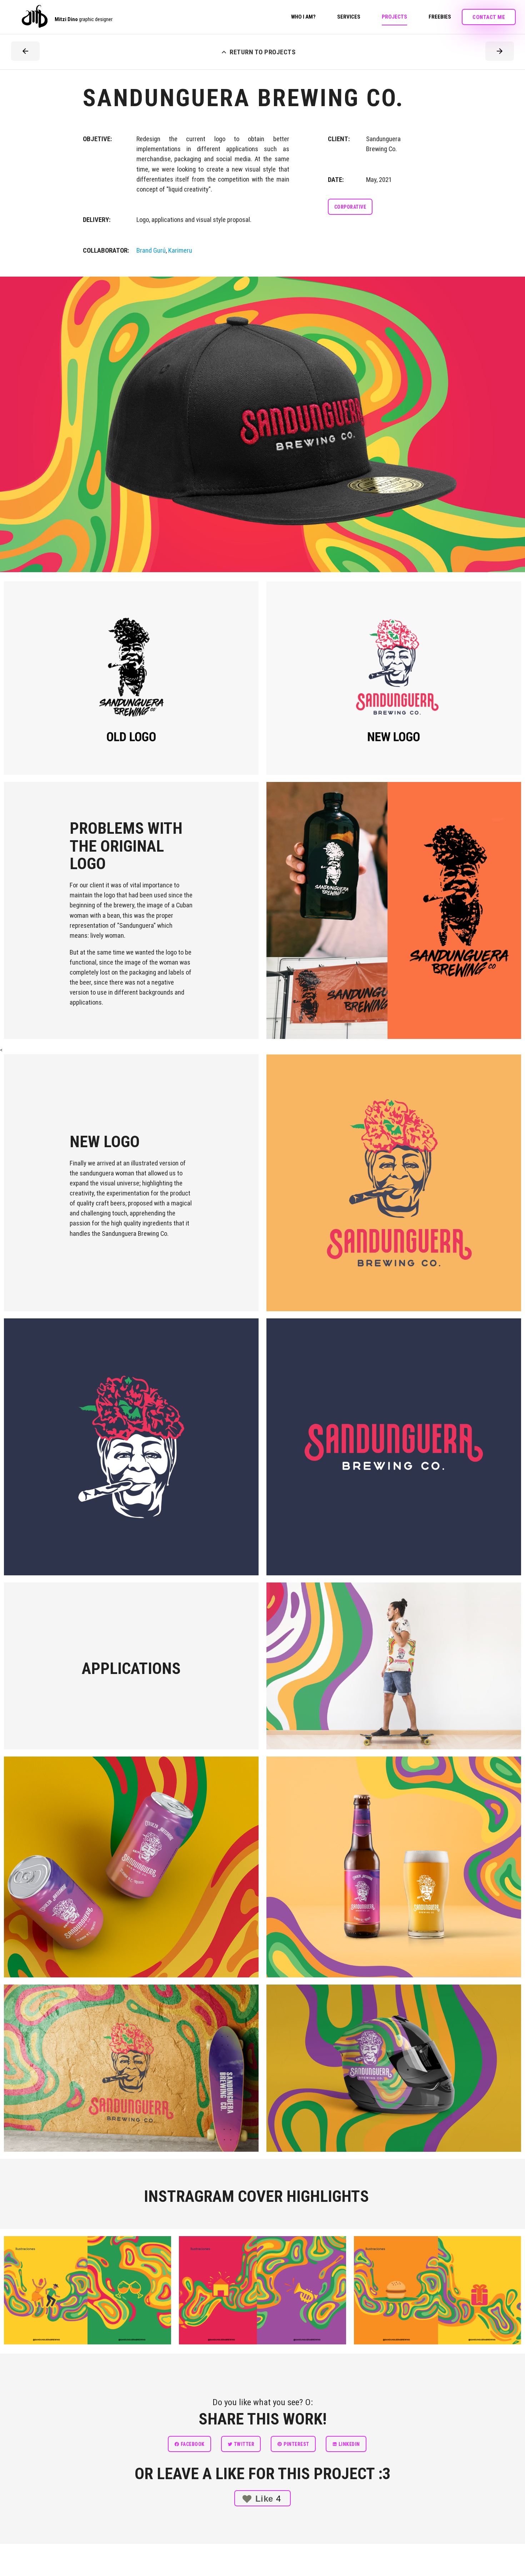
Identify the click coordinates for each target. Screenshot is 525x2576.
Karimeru (180, 251)
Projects (394, 17)
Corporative (350, 207)
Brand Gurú (151, 251)
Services (349, 17)
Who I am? (303, 17)
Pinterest (296, 2444)
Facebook (192, 2444)
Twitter (243, 2444)
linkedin (349, 2444)
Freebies (440, 17)
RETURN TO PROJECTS (257, 52)
